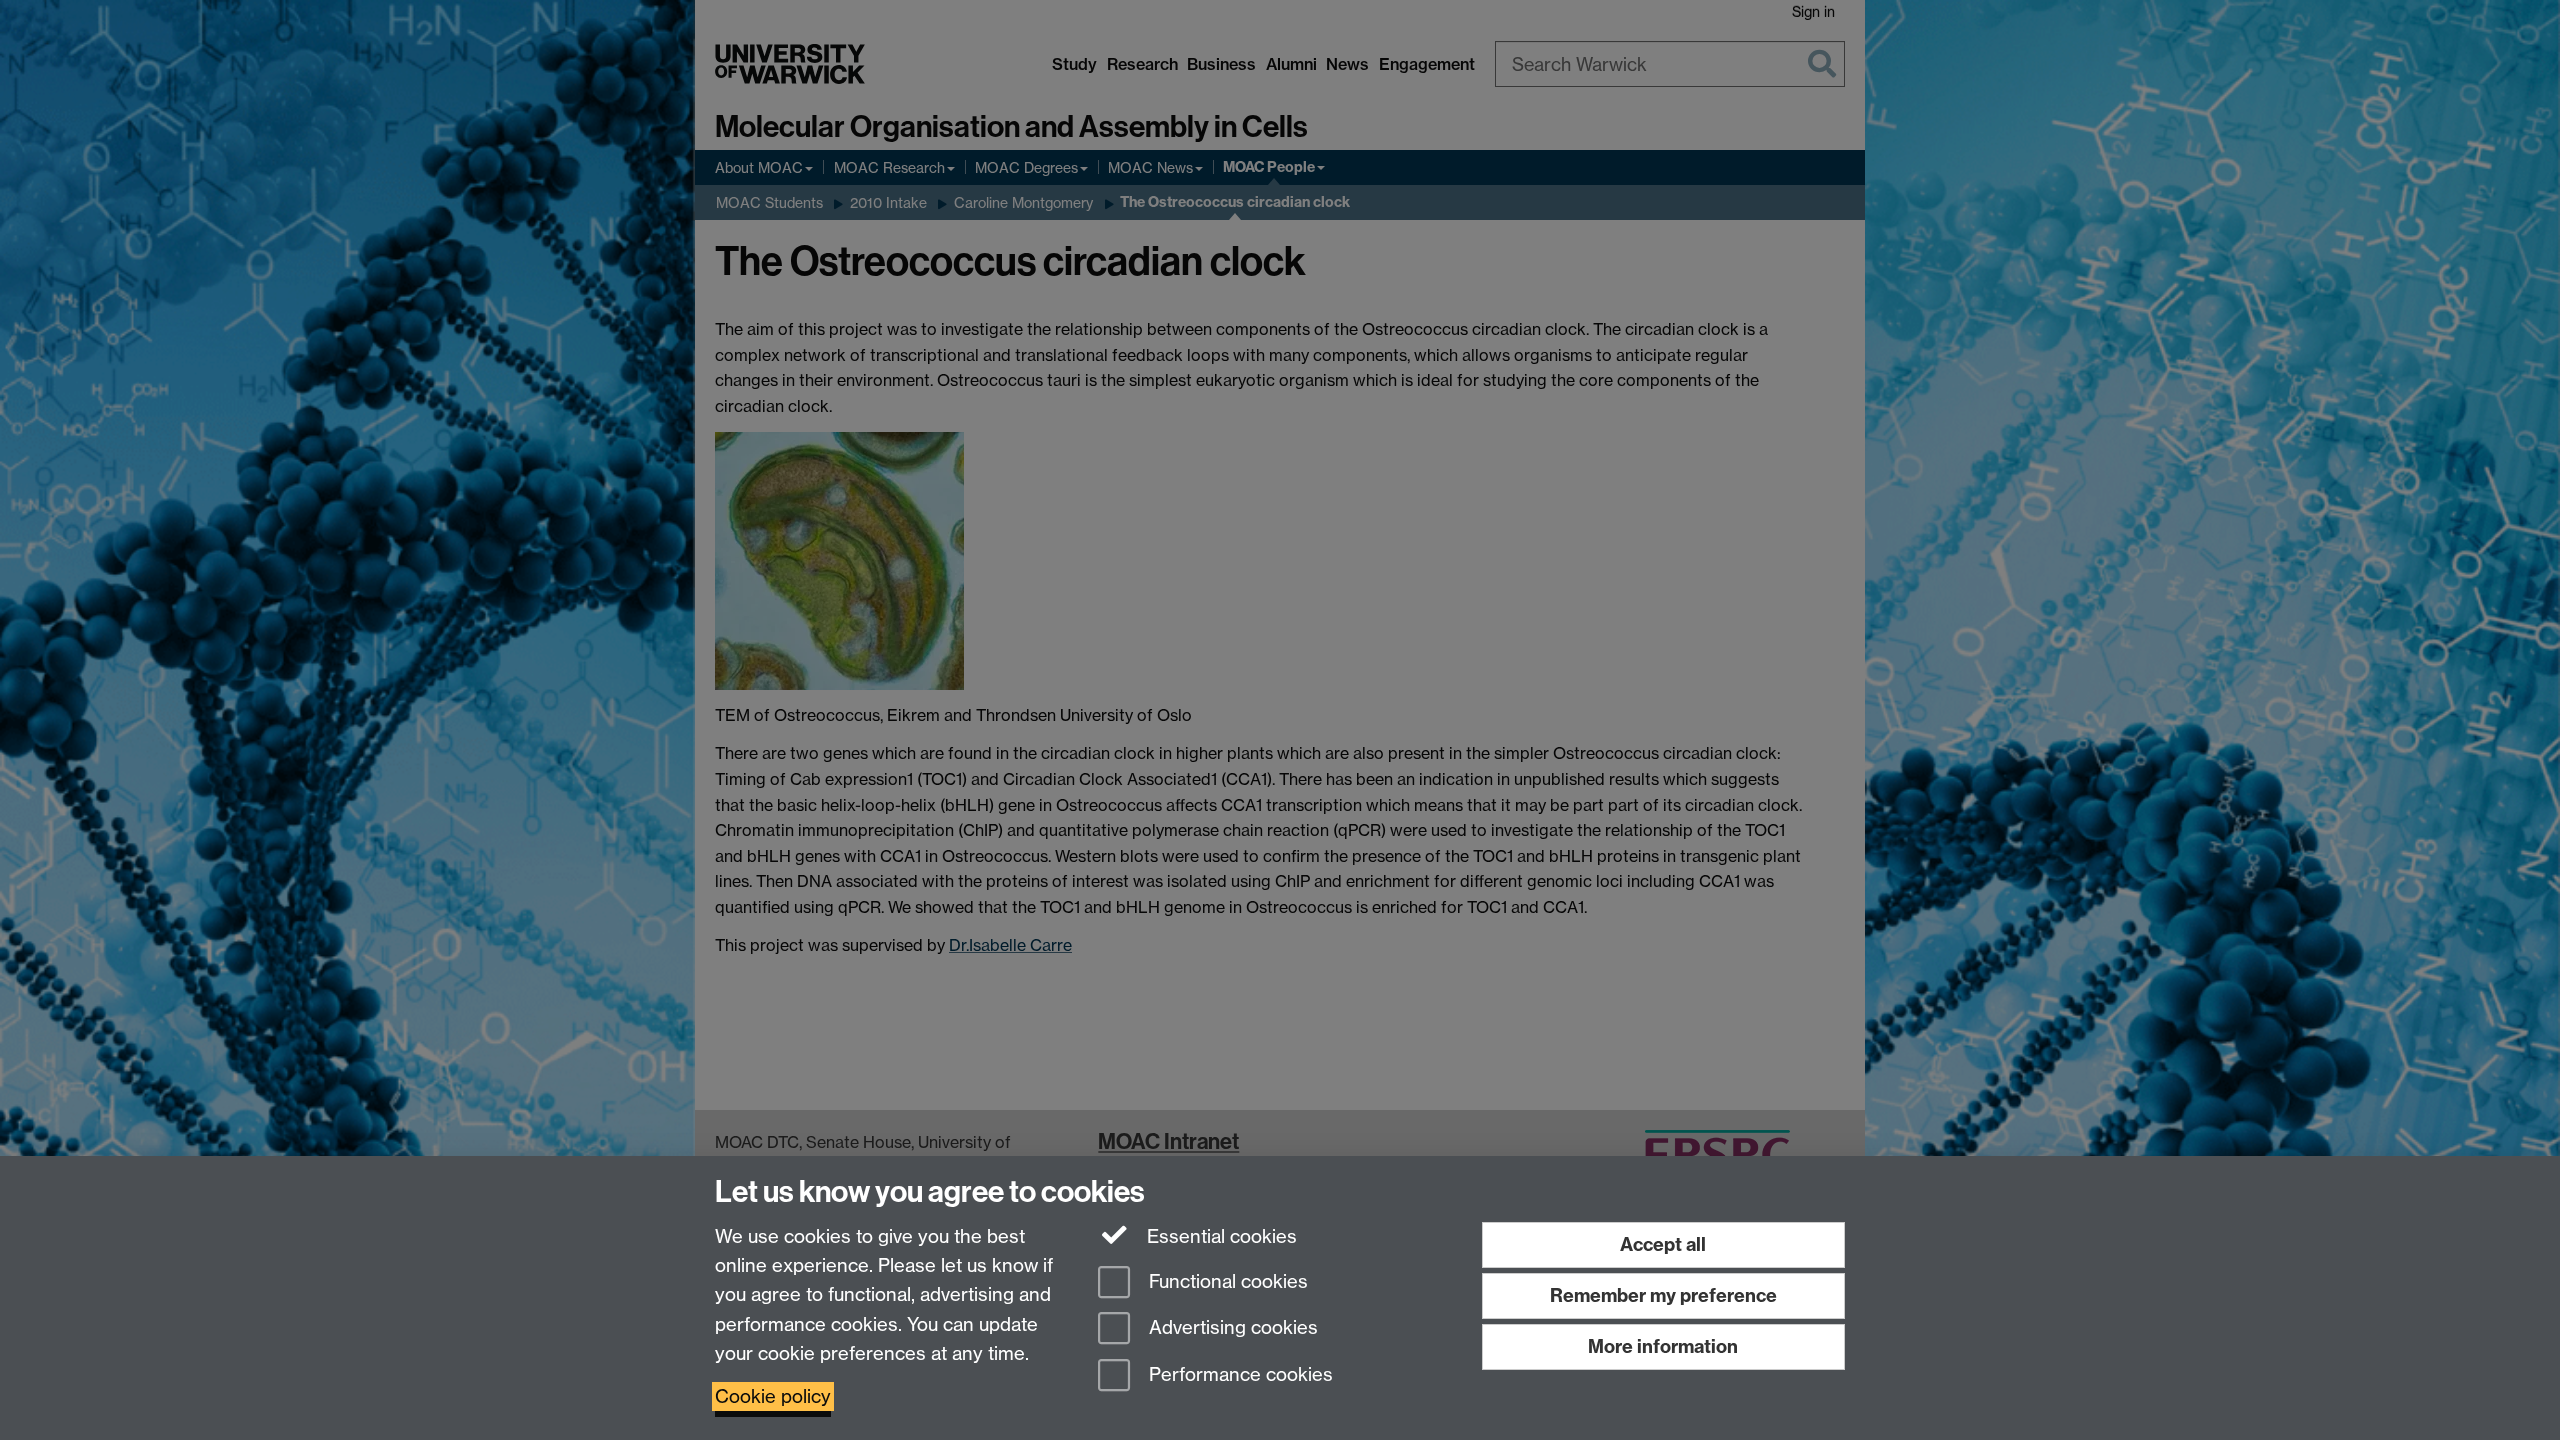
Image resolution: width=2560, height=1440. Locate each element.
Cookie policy (773, 1396)
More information (1663, 1346)
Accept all (1663, 1244)
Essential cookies (1219, 1236)
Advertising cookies (1231, 1328)
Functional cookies (1226, 1281)
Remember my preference (1663, 1295)
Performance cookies (1238, 1375)
